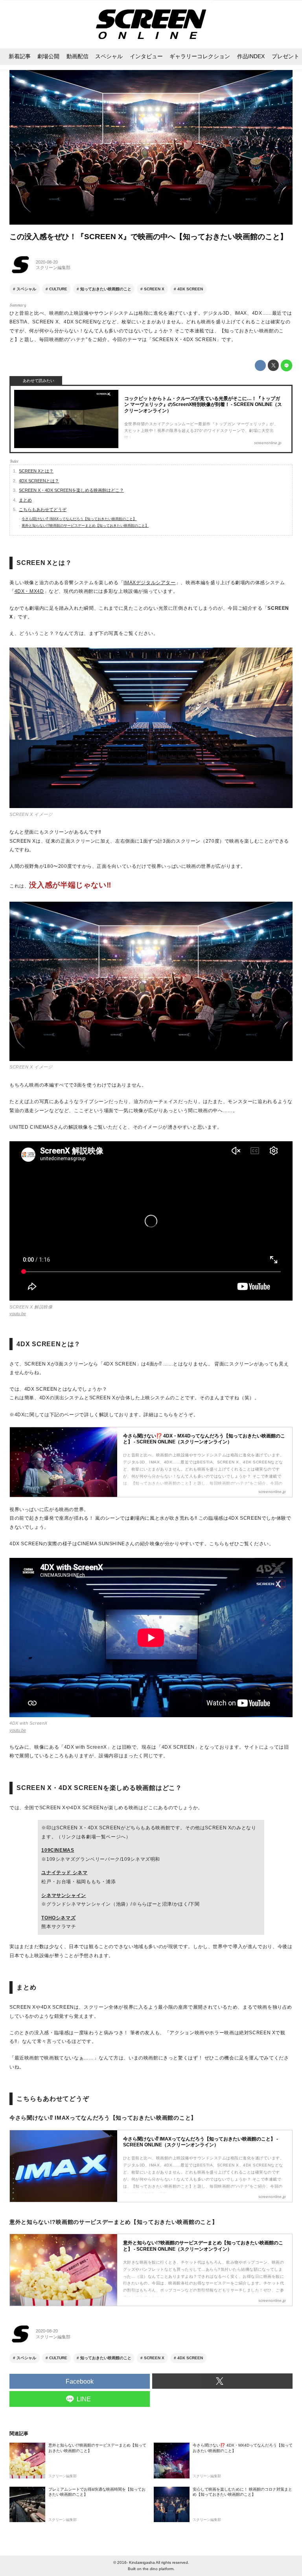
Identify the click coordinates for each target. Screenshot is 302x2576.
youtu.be (18, 1314)
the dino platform (158, 2569)
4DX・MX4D (29, 591)
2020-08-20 (47, 262)
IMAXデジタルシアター (149, 583)
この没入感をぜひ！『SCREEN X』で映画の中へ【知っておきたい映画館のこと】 (148, 237)
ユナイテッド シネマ (64, 1873)
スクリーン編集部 (53, 268)
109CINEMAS (58, 1850)
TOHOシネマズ (58, 1918)
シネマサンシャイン (64, 1895)
